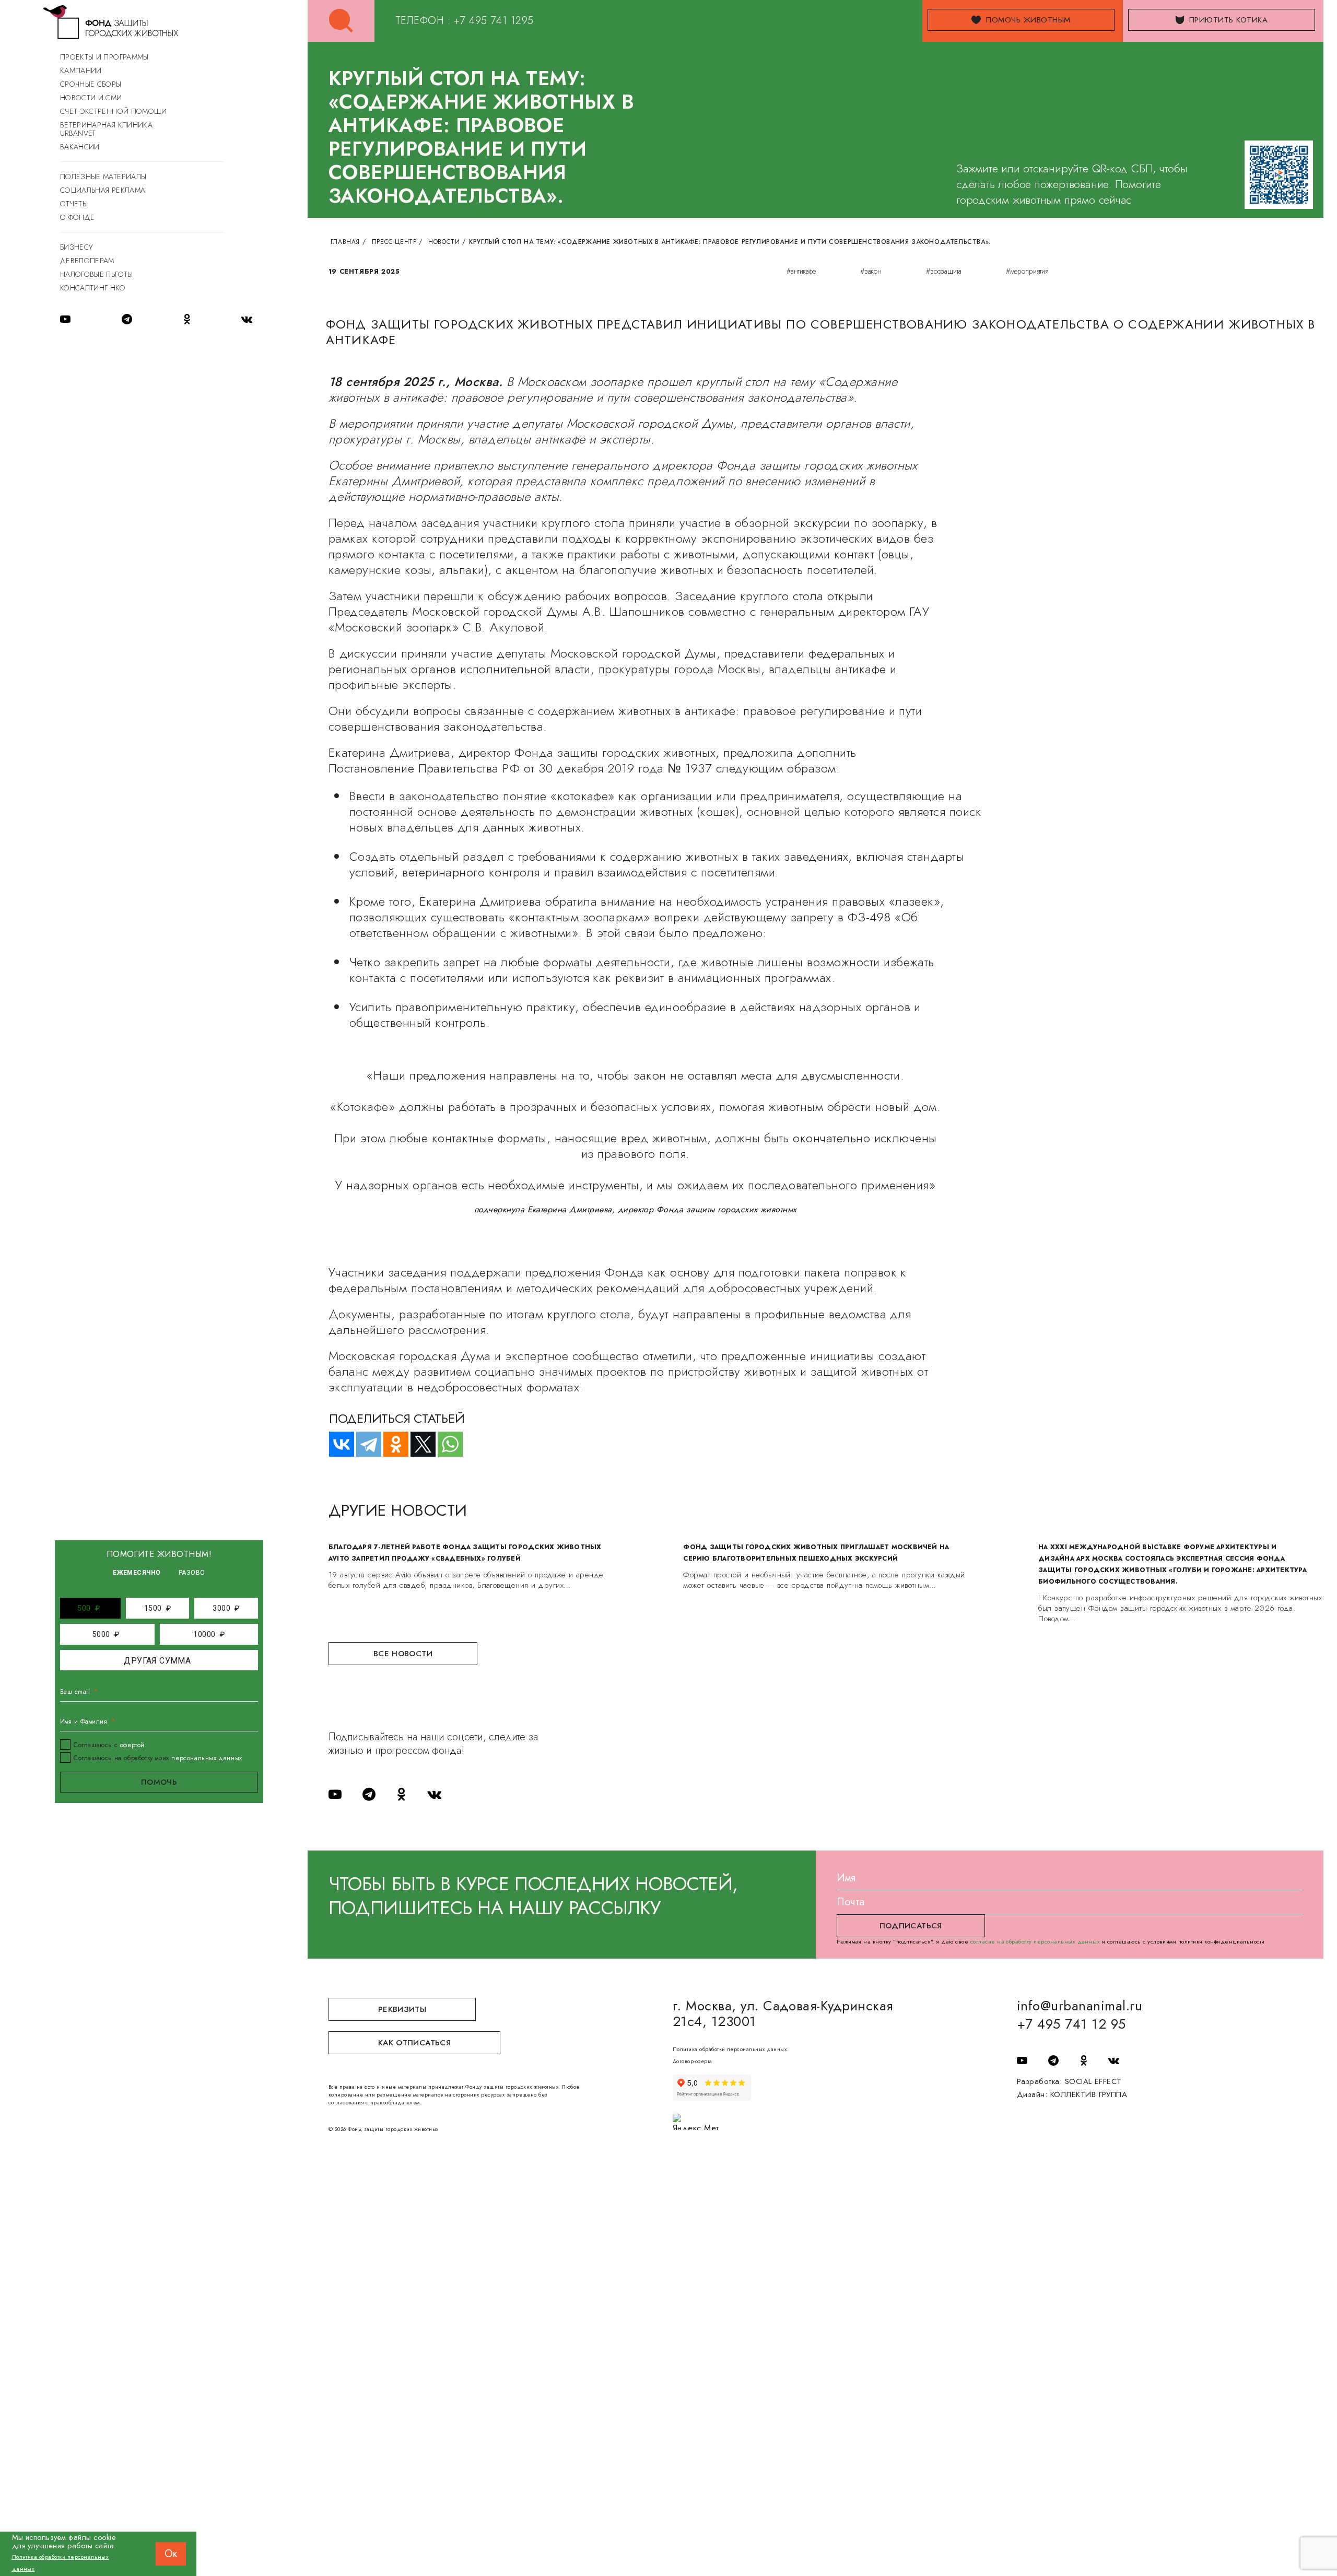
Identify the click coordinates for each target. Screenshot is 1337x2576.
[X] (418, 1444)
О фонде (77, 217)
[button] (89, 1608)
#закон (871, 271)
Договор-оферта (693, 2061)
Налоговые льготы (97, 274)
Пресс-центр (394, 242)
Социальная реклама (103, 190)
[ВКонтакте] (337, 1444)
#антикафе (801, 271)
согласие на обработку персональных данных (1035, 1941)
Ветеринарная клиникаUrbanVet (106, 129)
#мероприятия (1027, 271)
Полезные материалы (103, 177)
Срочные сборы (91, 84)
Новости (444, 242)
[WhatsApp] (445, 1444)
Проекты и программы (104, 57)
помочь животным (1028, 20)
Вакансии (80, 147)
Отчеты (74, 204)
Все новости (403, 1654)
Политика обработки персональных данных (730, 2049)
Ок (171, 2554)
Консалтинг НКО (93, 288)
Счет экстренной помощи (114, 111)
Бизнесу (76, 247)
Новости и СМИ (91, 98)
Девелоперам (87, 261)
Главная (345, 242)
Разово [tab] (192, 1573)
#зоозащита (944, 271)
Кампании (81, 71)
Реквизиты (402, 2009)
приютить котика (1228, 20)
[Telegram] (364, 1444)
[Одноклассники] (391, 1444)
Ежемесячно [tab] (137, 1573)
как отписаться (414, 2043)
